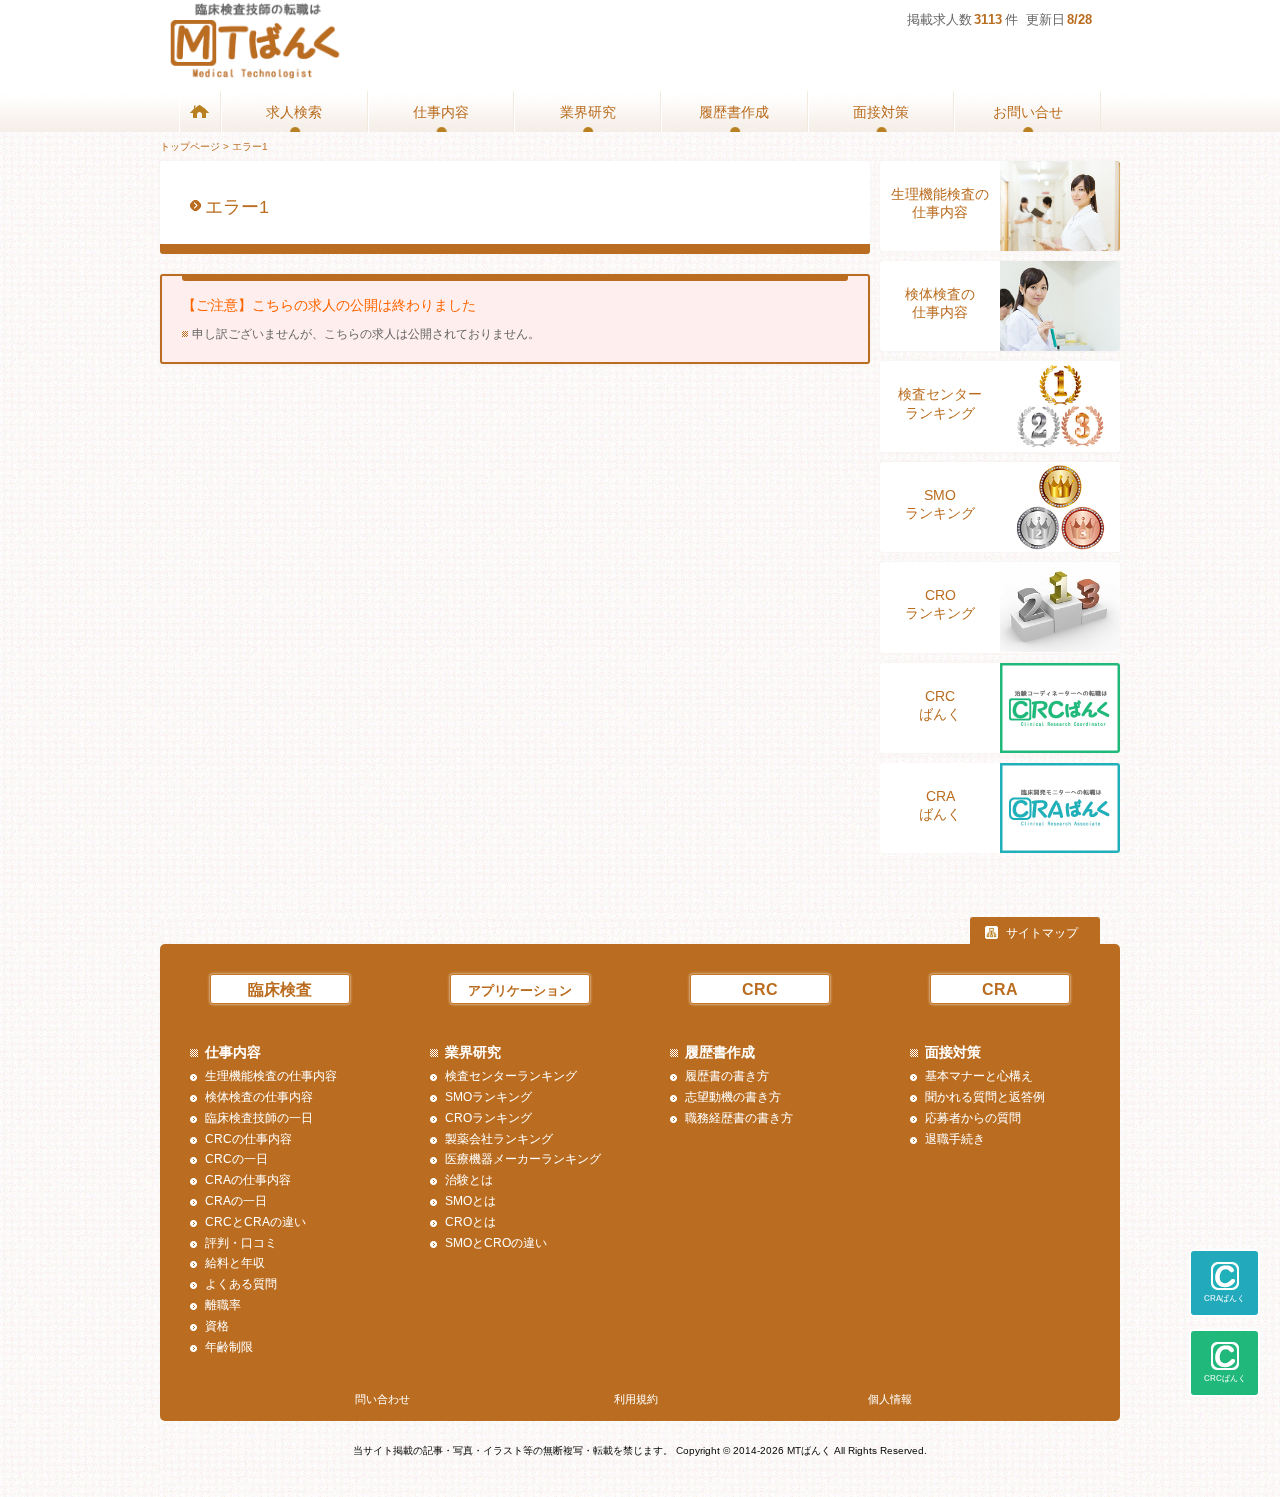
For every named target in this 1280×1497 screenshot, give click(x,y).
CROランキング (940, 604)
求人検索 (294, 112)
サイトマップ (1042, 933)
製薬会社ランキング (499, 1139)
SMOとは (470, 1201)
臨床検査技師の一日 (259, 1118)
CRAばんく (940, 805)
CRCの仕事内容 (248, 1139)
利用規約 (636, 1399)
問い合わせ (382, 1399)
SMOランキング (940, 504)
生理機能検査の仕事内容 (940, 203)
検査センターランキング (940, 403)
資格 (217, 1326)
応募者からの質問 (973, 1118)
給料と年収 (235, 1263)
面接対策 (881, 112)
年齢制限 (229, 1347)
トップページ (190, 146)
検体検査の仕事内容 (940, 303)
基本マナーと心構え (979, 1076)
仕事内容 (441, 112)
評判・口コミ (241, 1243)
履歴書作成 (734, 112)
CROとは (470, 1222)
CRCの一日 (236, 1159)
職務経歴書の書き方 (739, 1118)
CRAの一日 (236, 1201)
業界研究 (588, 112)
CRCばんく (940, 705)
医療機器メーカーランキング (523, 1159)
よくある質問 (241, 1284)
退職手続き (955, 1139)
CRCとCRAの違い (255, 1222)
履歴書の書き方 (727, 1076)
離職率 (223, 1305)
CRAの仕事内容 (248, 1180)
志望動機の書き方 (733, 1097)
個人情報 (890, 1399)
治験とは (469, 1180)
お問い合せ (1028, 112)
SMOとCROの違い (496, 1243)
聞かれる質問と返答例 (985, 1097)
